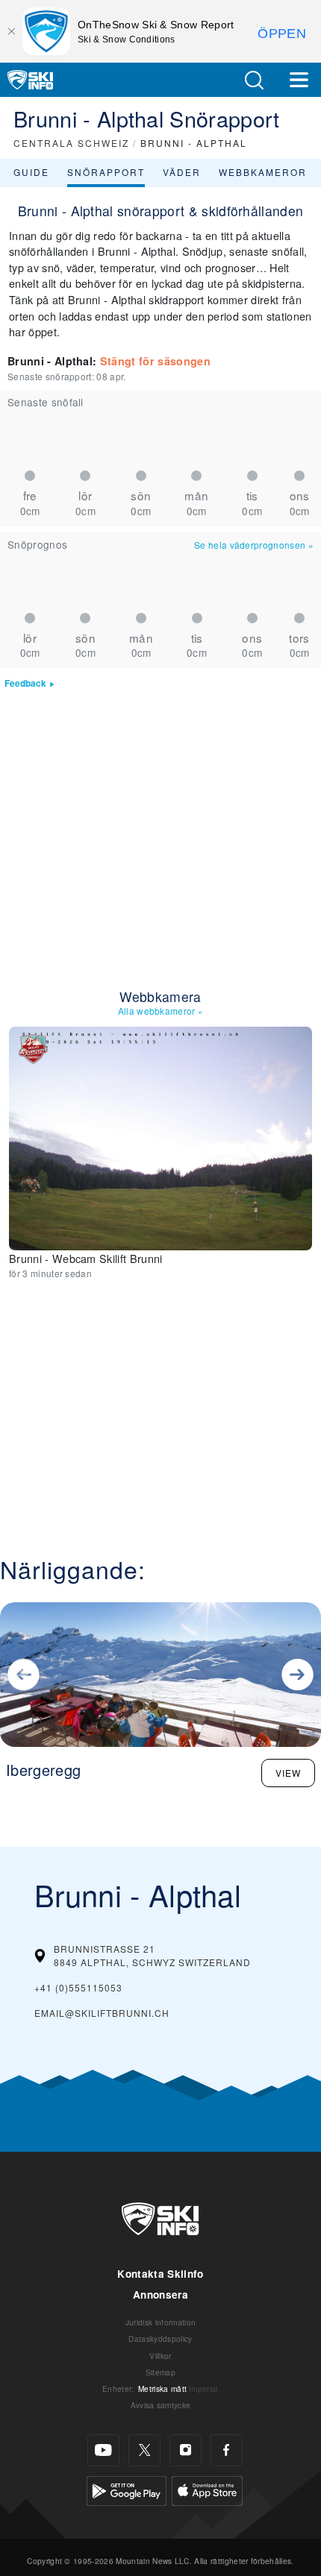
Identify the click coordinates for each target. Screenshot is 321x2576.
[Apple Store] (207, 2489)
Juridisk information (160, 2322)
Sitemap (160, 2372)
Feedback (25, 683)
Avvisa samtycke (161, 2405)
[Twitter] (144, 2450)
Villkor (160, 2356)
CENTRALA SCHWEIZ (71, 143)
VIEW (288, 1773)
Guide (31, 172)
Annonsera (160, 2295)
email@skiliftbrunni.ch (102, 2013)
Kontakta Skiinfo (160, 2274)
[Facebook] (227, 2450)
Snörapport (106, 172)
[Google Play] (127, 2489)
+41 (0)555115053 (78, 1987)
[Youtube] (103, 2450)
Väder (182, 172)
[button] (254, 80)
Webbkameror (263, 172)
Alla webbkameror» (161, 1011)
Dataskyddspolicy (160, 2339)
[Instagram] (186, 2450)
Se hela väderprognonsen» (254, 545)
